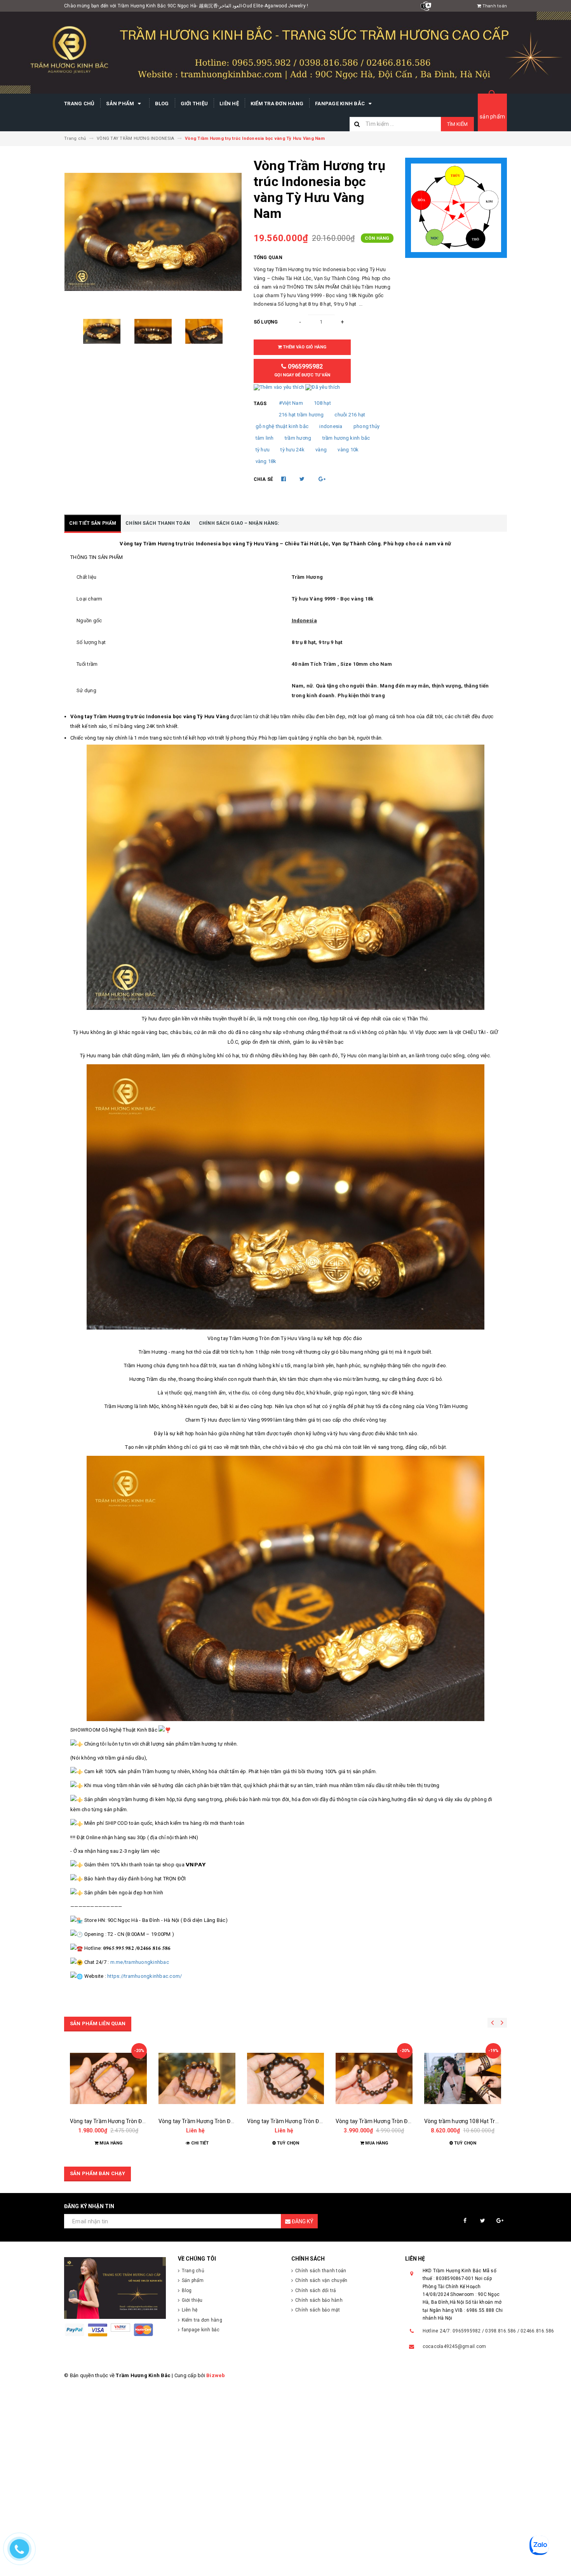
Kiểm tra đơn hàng (277, 104)
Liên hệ (229, 104)
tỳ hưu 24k (292, 450)
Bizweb (216, 2375)
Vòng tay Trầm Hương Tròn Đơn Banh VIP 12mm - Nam (315, 2121)
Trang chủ (79, 104)
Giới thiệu (194, 104)
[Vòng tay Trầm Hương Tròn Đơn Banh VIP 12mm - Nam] (285, 2078)
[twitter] (483, 2221)
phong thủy (367, 426)
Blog (162, 104)
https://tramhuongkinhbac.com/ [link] (144, 1976)
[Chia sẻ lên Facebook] (284, 479)
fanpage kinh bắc (340, 104)
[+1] (322, 479)
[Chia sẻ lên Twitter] (303, 479)
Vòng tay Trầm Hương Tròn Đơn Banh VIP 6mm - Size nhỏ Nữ (145, 2121)
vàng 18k (266, 461)
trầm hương (298, 438)
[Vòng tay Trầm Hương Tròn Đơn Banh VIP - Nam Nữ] (374, 2078)
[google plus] (500, 2221)
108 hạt (322, 403)
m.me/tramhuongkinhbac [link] (140, 1962)
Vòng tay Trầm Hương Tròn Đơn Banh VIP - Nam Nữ (399, 2121)
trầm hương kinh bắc (346, 438)
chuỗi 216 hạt (350, 415)
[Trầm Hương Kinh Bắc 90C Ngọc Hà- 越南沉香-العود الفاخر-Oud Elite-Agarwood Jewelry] (115, 2288)
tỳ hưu (263, 450)
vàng (321, 450)
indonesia (331, 426)
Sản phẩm (121, 104)
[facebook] (465, 2221)
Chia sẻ (264, 479)
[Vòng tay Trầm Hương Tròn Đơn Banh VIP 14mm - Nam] (197, 2078)
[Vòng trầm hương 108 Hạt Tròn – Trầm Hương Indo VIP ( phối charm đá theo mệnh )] (463, 2078)
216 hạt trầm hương (301, 415)
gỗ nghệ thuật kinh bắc (282, 426)
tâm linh (265, 438)
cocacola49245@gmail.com (454, 2346)
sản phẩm (492, 117)
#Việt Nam (291, 403)
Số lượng (266, 322)
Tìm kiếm (457, 124)
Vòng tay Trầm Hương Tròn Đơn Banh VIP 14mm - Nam (226, 2121)
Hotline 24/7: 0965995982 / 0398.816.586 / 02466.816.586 (488, 2331)
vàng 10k (348, 450)
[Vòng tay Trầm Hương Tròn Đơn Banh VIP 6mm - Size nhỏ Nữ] (108, 2078)
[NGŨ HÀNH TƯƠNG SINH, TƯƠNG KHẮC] (456, 208)
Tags (260, 404)
